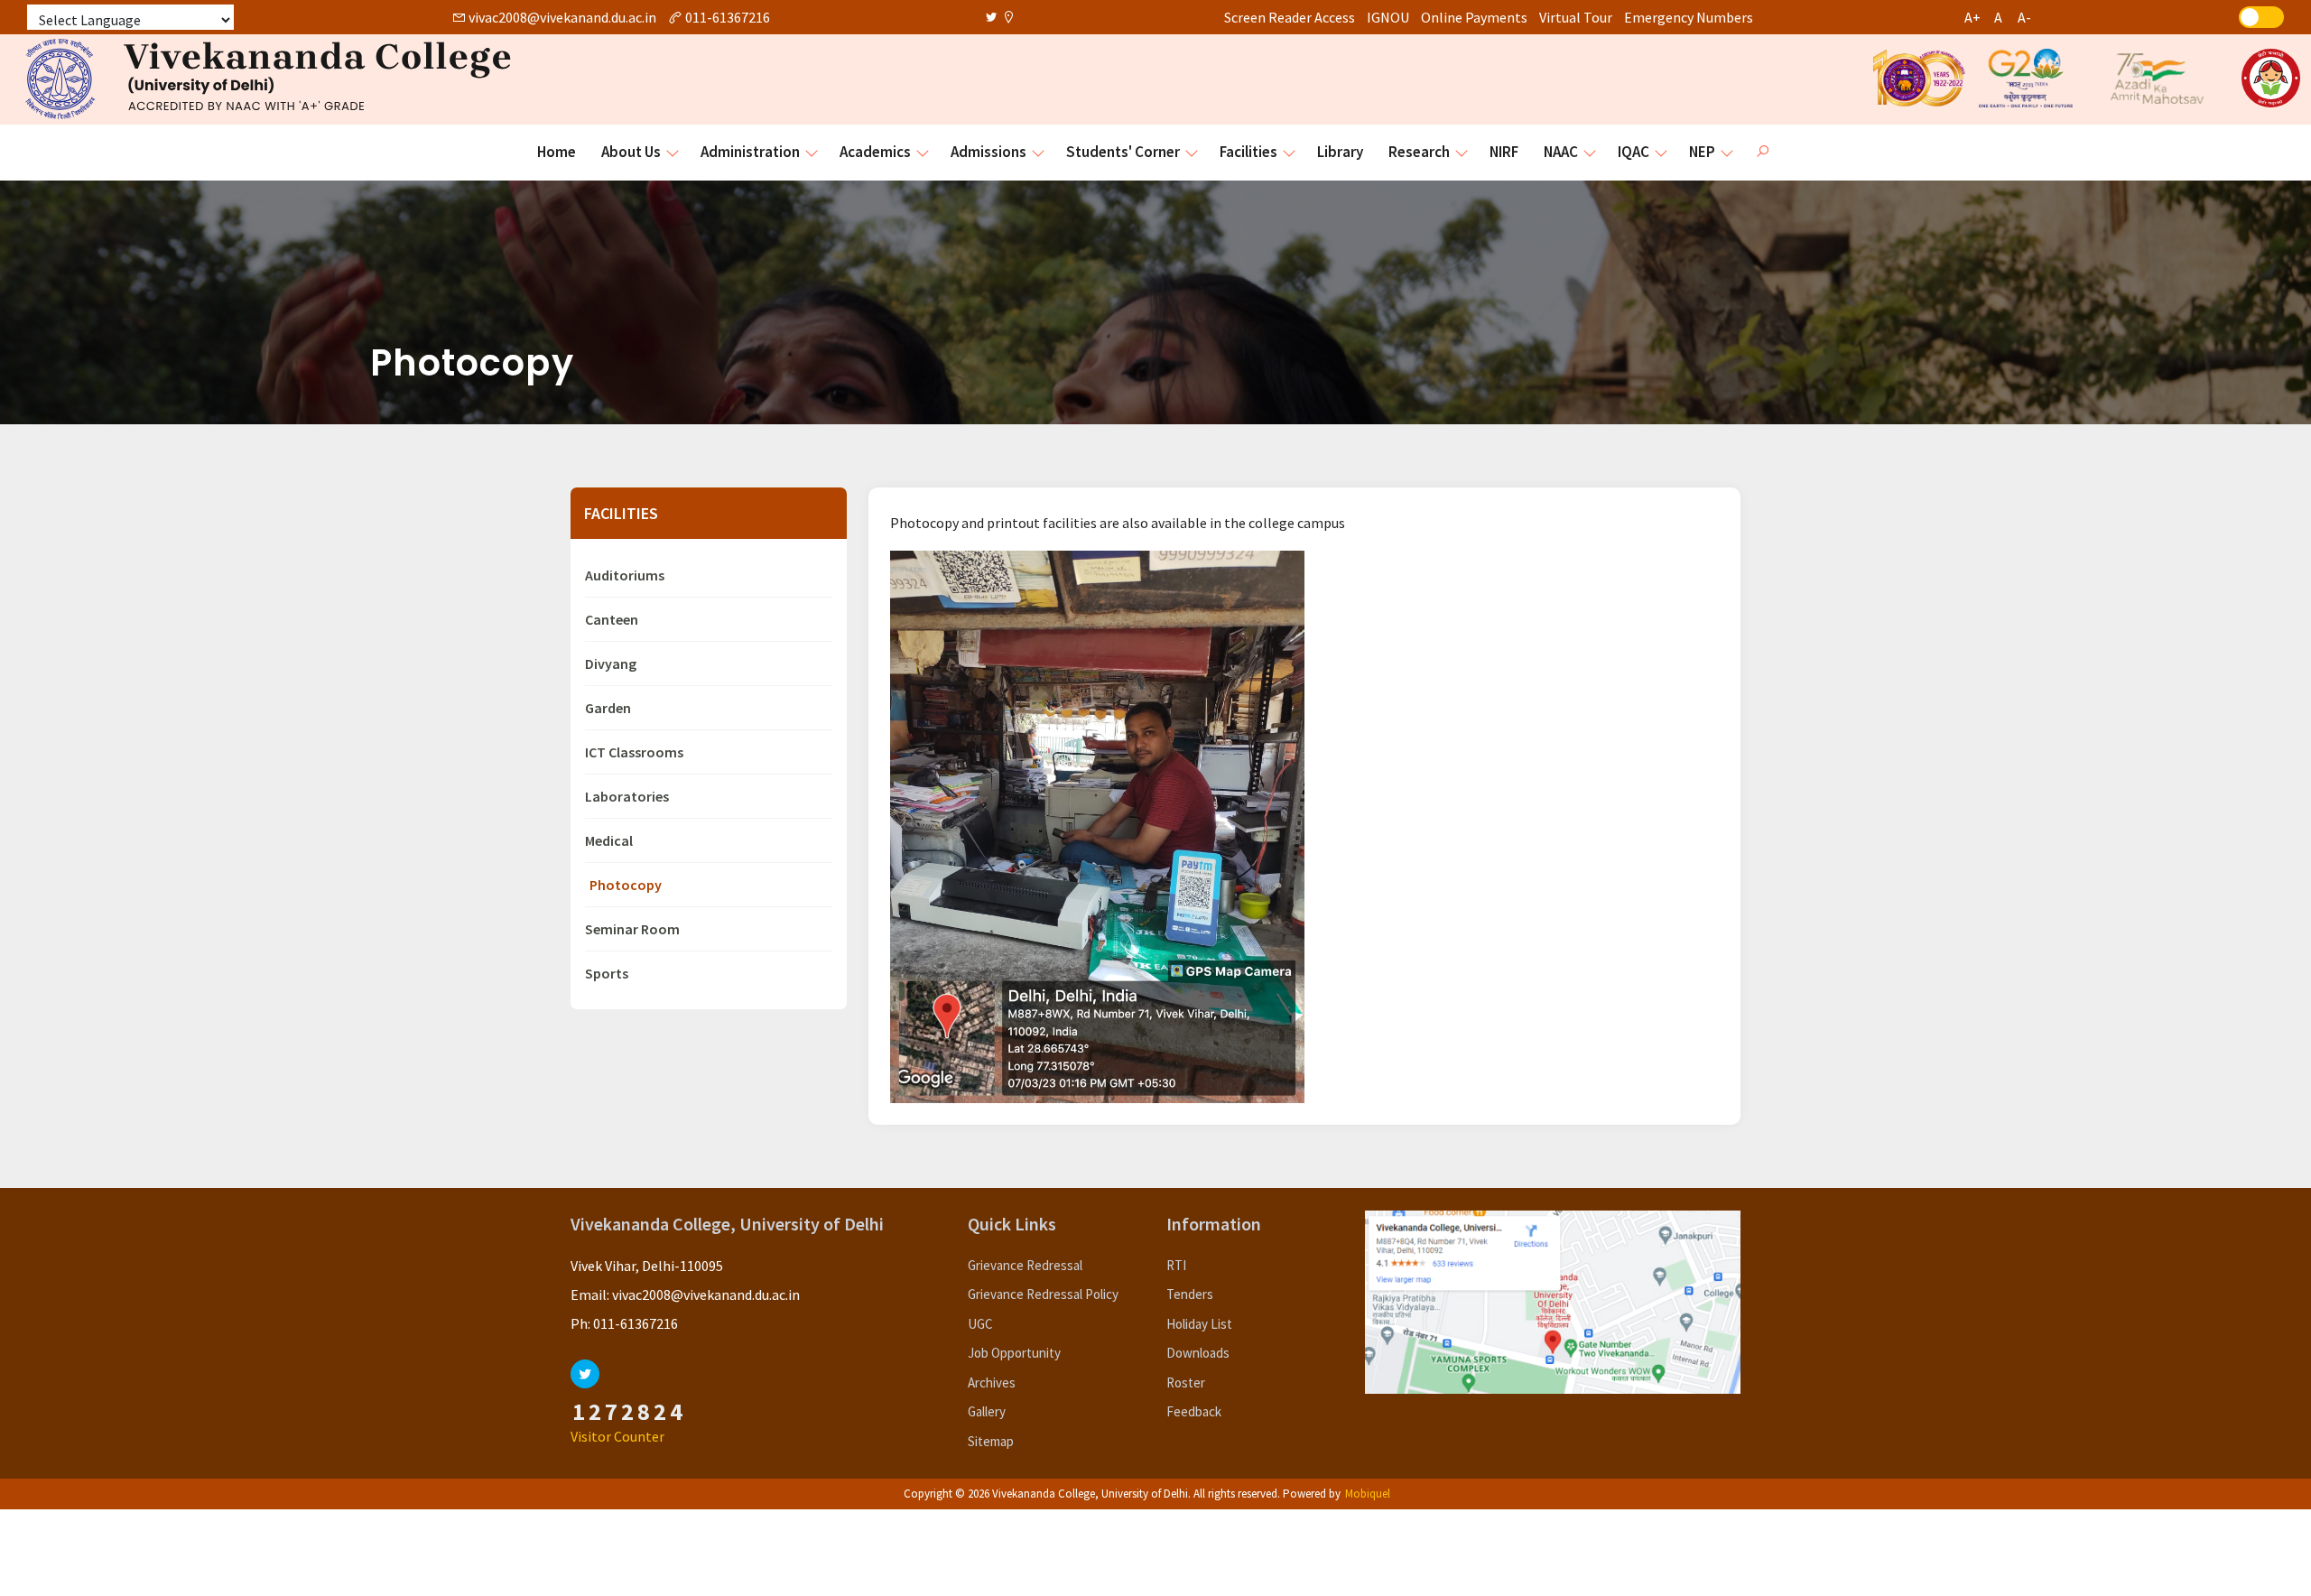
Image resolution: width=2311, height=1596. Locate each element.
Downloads (1198, 1353)
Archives (992, 1383)
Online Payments (1474, 17)
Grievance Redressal (1025, 1265)
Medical (609, 840)
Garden (608, 708)
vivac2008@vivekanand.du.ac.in (561, 17)
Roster (1186, 1383)
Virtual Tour (1576, 17)
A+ (1972, 17)
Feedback (1194, 1411)
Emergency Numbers (1689, 17)
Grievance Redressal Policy (1043, 1294)
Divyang (611, 663)
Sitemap (991, 1441)
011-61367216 (726, 17)
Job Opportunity (1014, 1353)
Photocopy (626, 885)
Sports (607, 973)
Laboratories (627, 796)
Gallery (987, 1411)
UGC (980, 1324)
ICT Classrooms (634, 752)
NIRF (1504, 152)
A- (2024, 17)
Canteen (612, 619)
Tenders (1190, 1294)
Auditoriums (625, 575)
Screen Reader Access (1290, 17)
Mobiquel (1368, 1494)
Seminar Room (632, 929)
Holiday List (1199, 1324)
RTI (1176, 1265)
